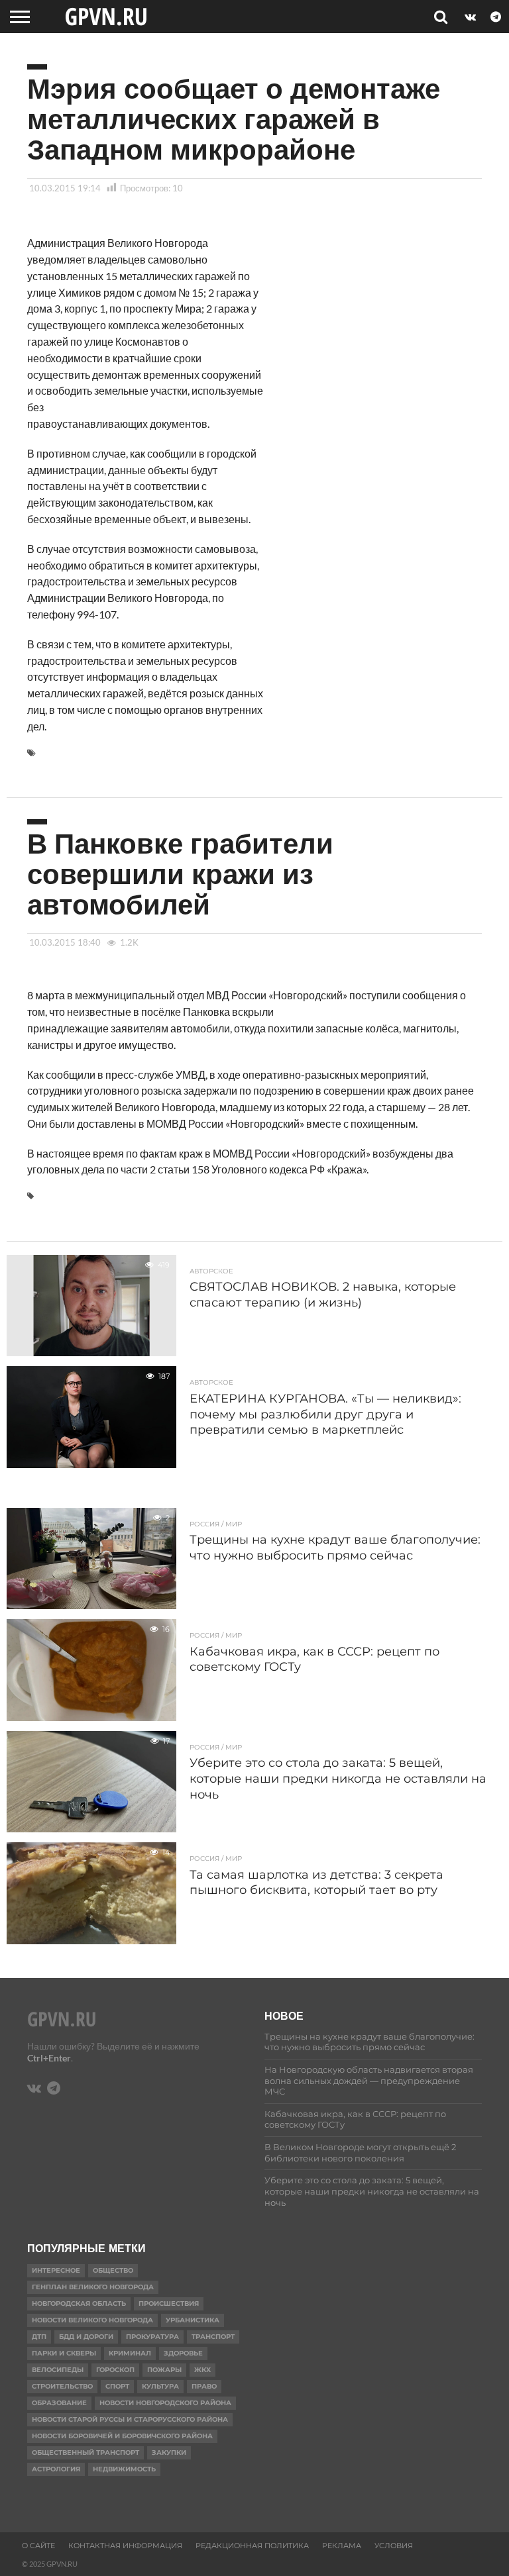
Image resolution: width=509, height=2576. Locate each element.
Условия (394, 2546)
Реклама (342, 2546)
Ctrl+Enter (49, 2058)
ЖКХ (202, 2370)
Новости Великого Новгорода (92, 2320)
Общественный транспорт (85, 2452)
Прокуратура (152, 2337)
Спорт (117, 2386)
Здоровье (183, 2353)
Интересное (56, 2270)
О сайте (38, 2546)
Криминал (130, 2353)
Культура (160, 2386)
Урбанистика (193, 2320)
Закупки (169, 2452)
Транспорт (213, 2337)
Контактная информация (125, 2546)
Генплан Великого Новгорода (93, 2287)
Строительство (62, 2386)
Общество (113, 2270)
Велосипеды (58, 2370)
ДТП (39, 2337)
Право (204, 2386)
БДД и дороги (86, 2337)
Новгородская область (79, 2304)
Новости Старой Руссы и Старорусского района (130, 2419)
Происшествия (169, 2304)
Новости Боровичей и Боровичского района (122, 2436)
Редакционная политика (252, 2546)
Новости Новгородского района (165, 2403)
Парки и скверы (64, 2353)
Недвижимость (124, 2469)
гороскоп (115, 2370)
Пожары (164, 2370)
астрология (56, 2469)
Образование (59, 2403)
